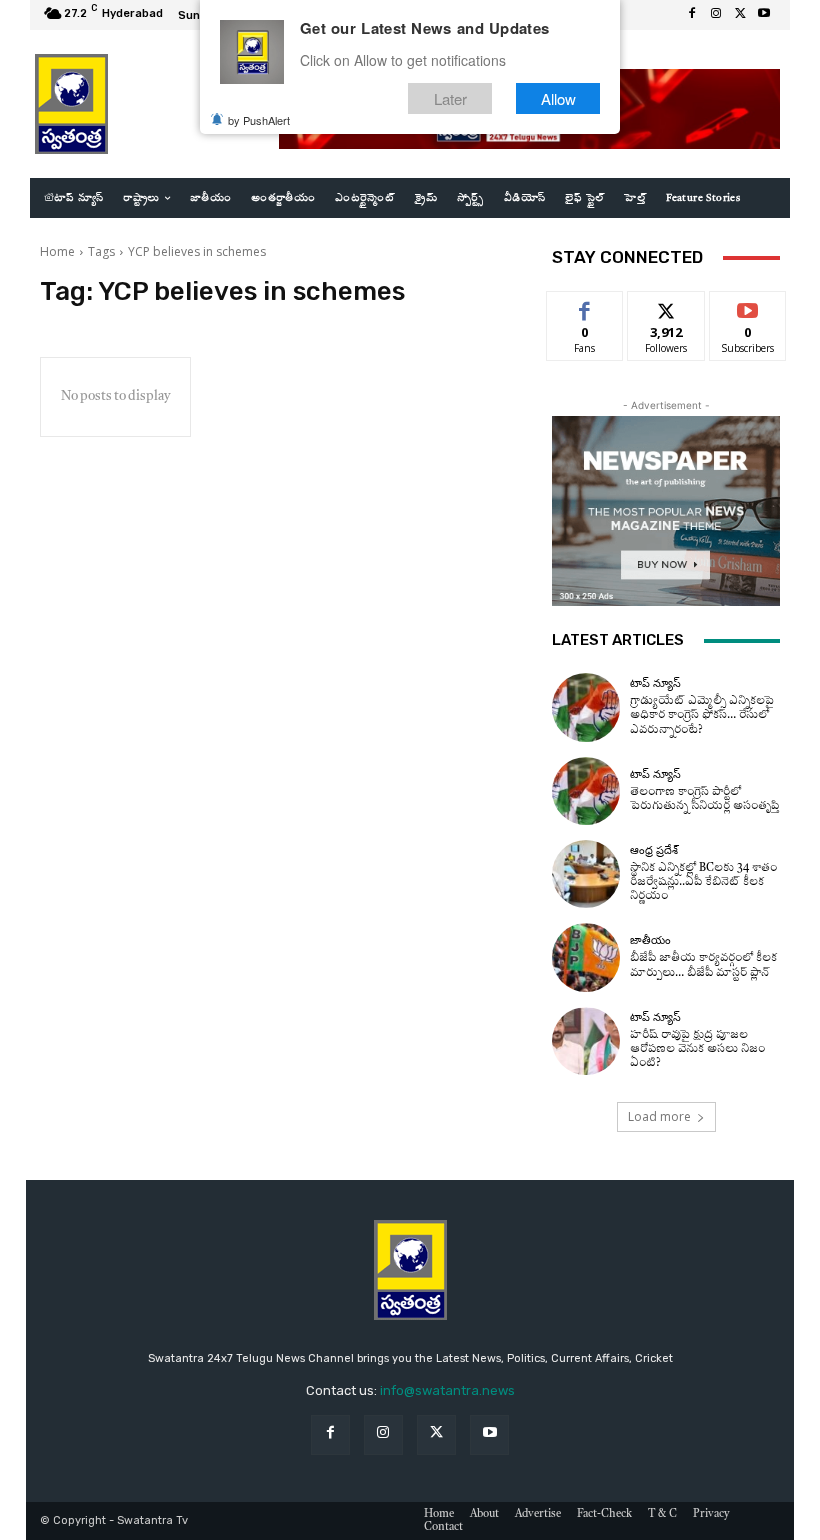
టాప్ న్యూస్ (655, 683)
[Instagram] (716, 15)
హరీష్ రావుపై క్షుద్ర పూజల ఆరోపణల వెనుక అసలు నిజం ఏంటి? (697, 1049)
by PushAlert (259, 120)
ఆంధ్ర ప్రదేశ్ (654, 850)
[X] (740, 15)
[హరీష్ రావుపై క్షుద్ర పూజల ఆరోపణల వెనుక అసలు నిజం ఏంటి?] (586, 1041)
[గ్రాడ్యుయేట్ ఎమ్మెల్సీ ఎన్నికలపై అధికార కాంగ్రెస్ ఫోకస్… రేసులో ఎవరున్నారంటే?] (586, 707)
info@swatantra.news (447, 1390)
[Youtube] (764, 15)
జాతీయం (650, 940)
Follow (666, 306)
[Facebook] (692, 15)
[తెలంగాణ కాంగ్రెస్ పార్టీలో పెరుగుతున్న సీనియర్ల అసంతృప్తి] (586, 791)
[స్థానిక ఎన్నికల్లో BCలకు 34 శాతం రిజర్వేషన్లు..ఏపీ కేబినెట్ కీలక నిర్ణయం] (586, 874)
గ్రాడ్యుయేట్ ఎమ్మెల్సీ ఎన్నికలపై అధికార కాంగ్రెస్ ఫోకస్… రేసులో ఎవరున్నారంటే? (702, 715)
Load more (659, 1116)
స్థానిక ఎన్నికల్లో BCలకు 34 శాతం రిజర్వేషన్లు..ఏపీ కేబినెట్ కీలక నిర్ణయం (703, 882)
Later (450, 98)
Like (585, 306)
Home (57, 251)
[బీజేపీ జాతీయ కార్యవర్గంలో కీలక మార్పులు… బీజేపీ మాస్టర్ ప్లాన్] (586, 957)
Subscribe (748, 306)
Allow (558, 98)
